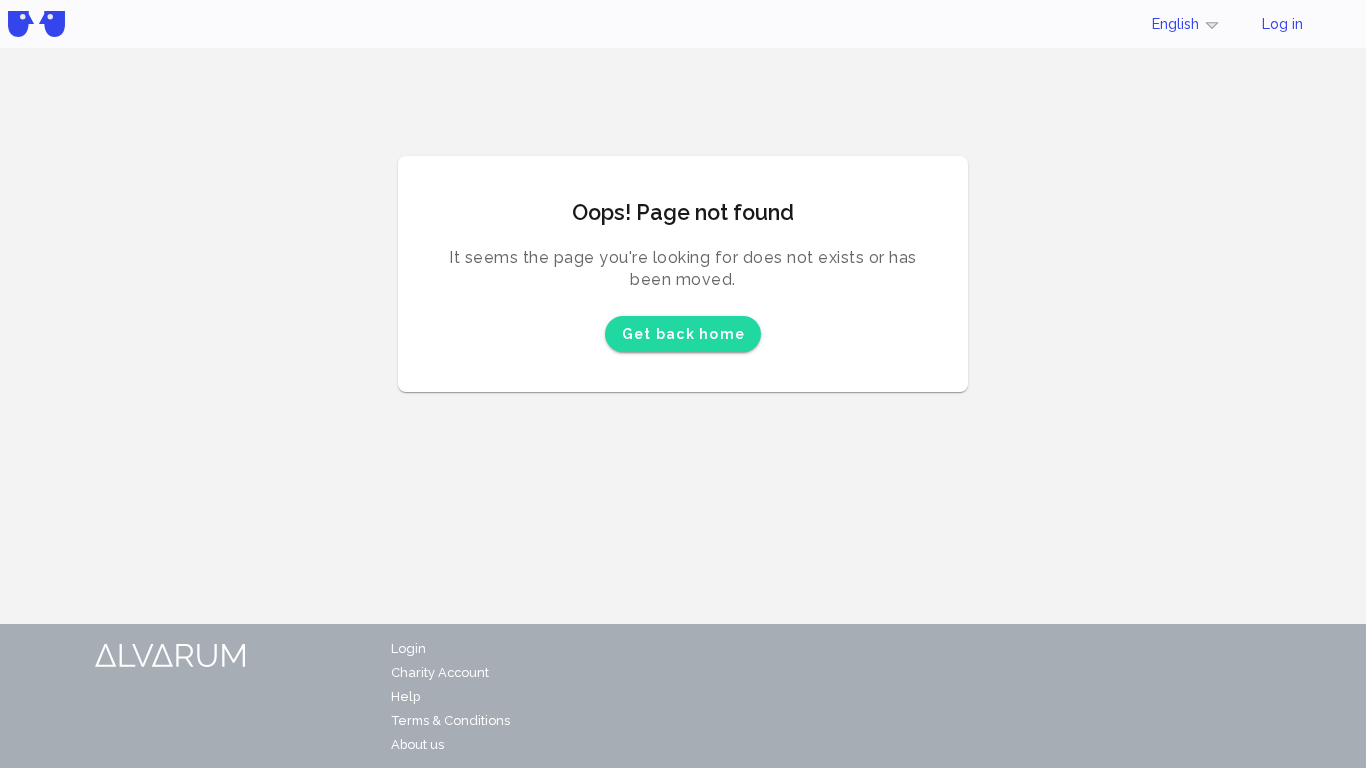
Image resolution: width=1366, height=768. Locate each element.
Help (405, 696)
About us (417, 744)
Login (408, 648)
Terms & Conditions (450, 720)
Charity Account (440, 672)
